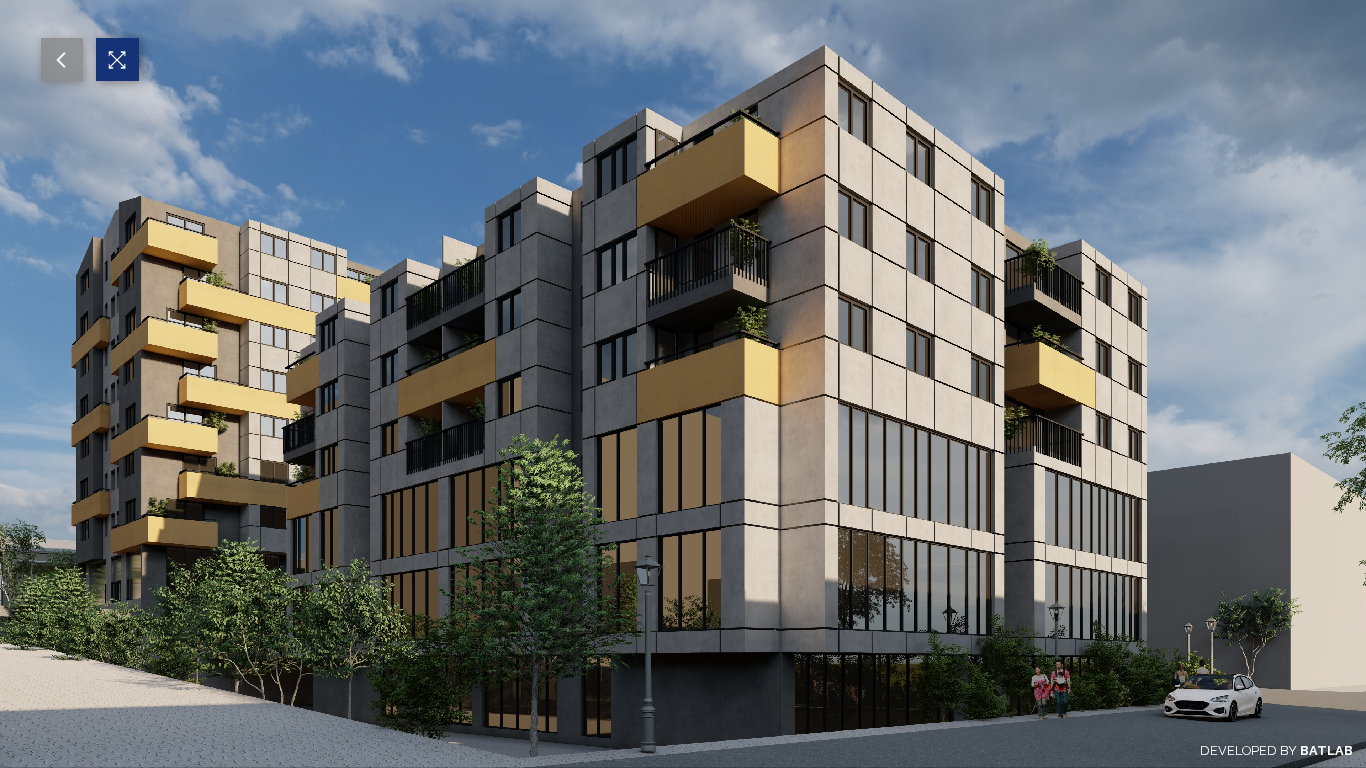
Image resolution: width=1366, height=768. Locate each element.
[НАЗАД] (62, 59)
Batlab (1326, 750)
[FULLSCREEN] (117, 59)
